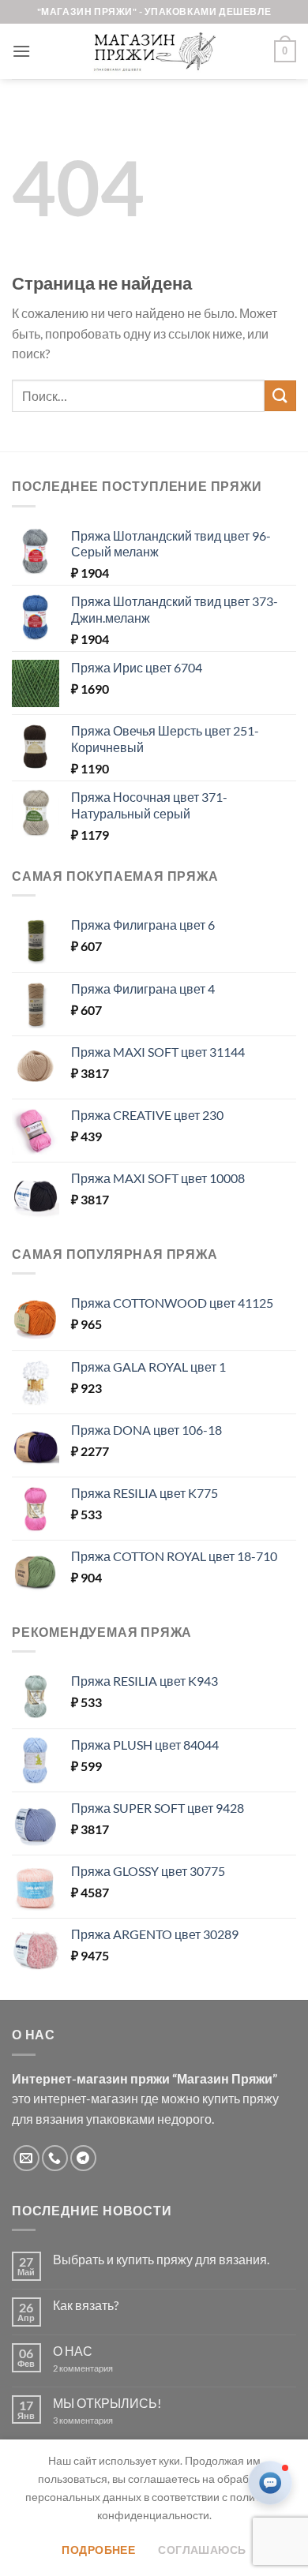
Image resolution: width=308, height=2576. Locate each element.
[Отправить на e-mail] (26, 2158)
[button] (21, 51)
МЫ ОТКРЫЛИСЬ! (107, 2403)
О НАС (73, 2351)
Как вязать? (86, 2305)
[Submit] (280, 396)
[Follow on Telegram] (83, 2158)
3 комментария (111, 2420)
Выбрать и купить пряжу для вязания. (161, 2259)
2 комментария (96, 2368)
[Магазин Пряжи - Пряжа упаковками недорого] (154, 51)
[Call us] (55, 2158)
